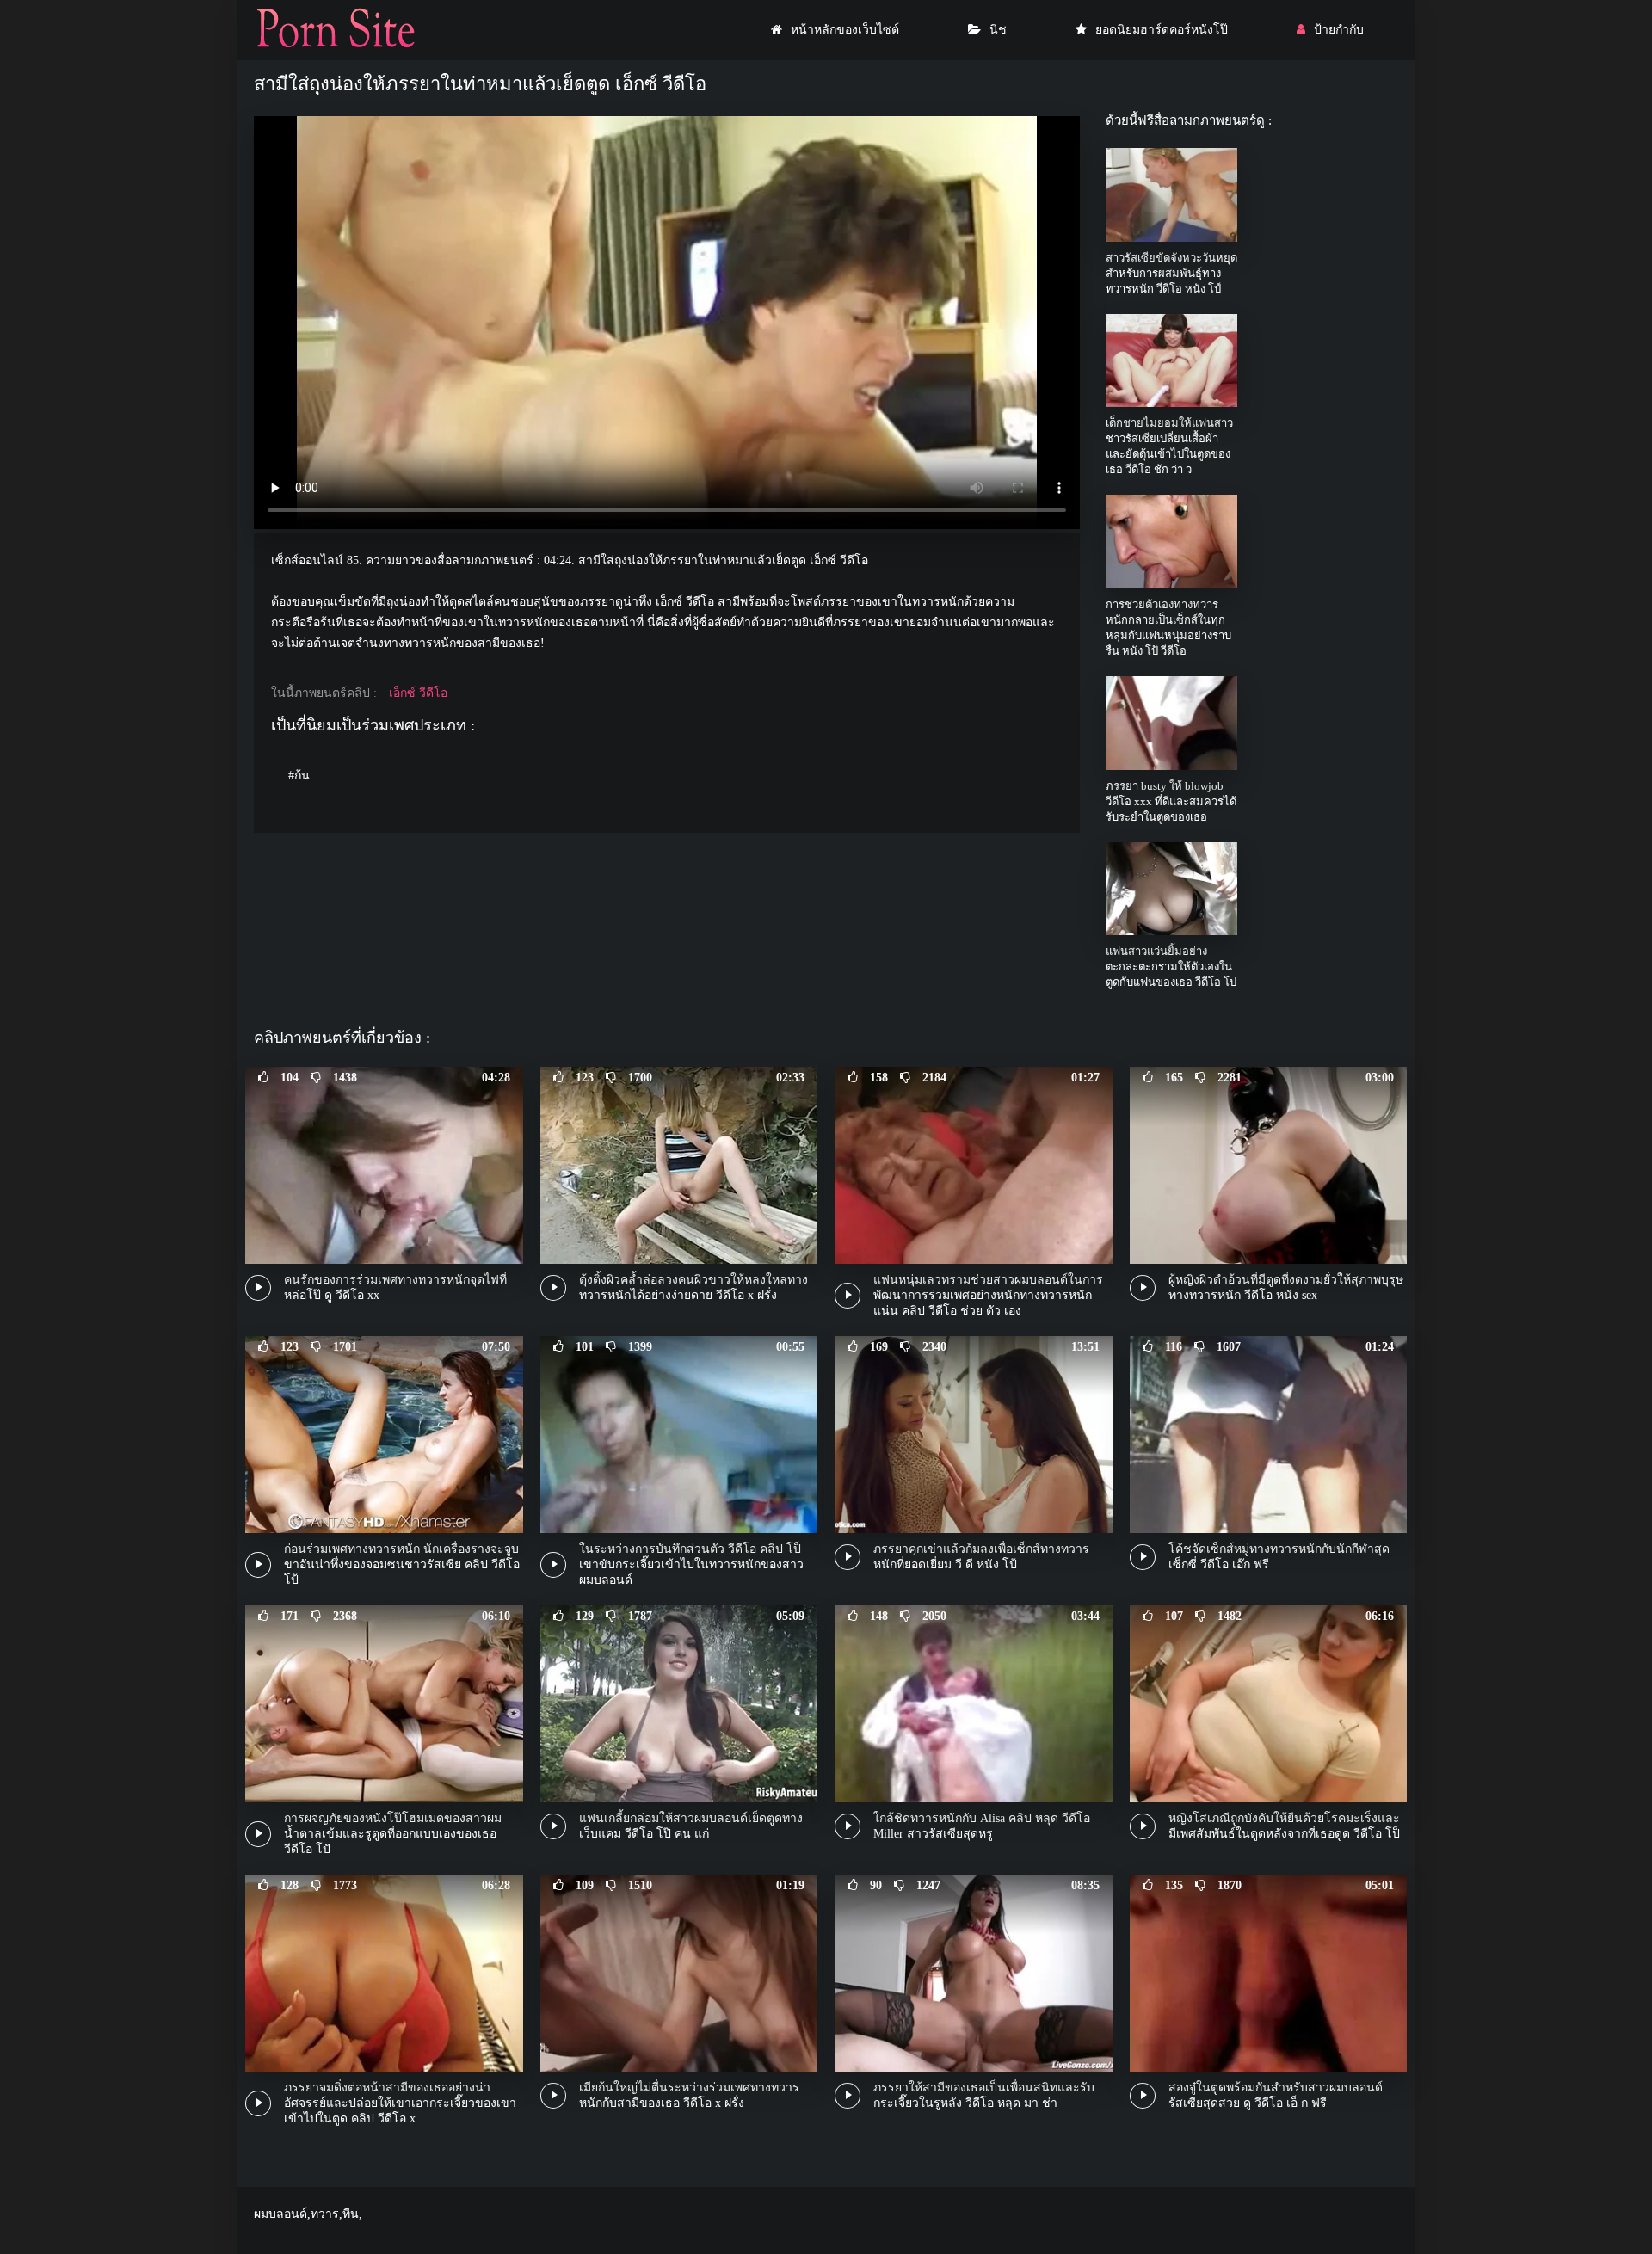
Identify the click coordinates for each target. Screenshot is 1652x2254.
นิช (998, 30)
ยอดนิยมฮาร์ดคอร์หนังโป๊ (1162, 30)
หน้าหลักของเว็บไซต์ (845, 30)
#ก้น (299, 776)
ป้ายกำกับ (1339, 30)
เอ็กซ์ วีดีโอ (418, 693)
